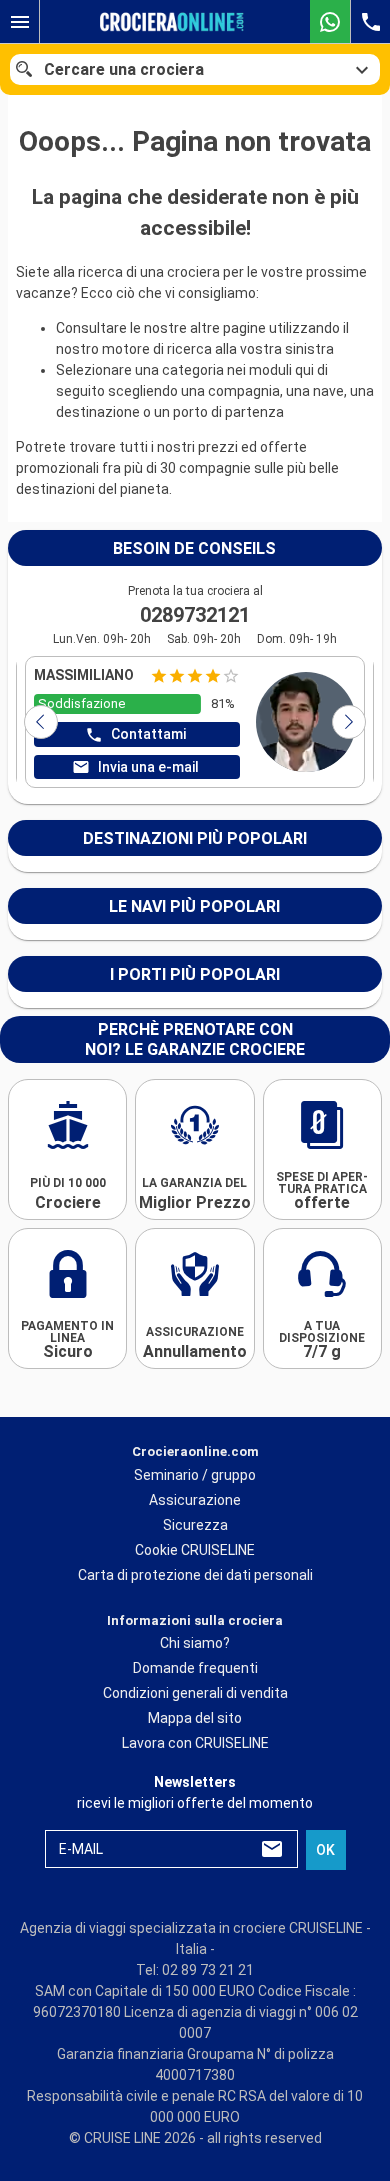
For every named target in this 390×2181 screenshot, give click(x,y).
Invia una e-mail (148, 767)
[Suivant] (349, 722)
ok (325, 1850)
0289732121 (195, 615)
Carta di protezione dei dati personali (195, 1574)
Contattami (148, 734)
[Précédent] (41, 722)
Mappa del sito (195, 1718)
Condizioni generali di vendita (195, 1693)
